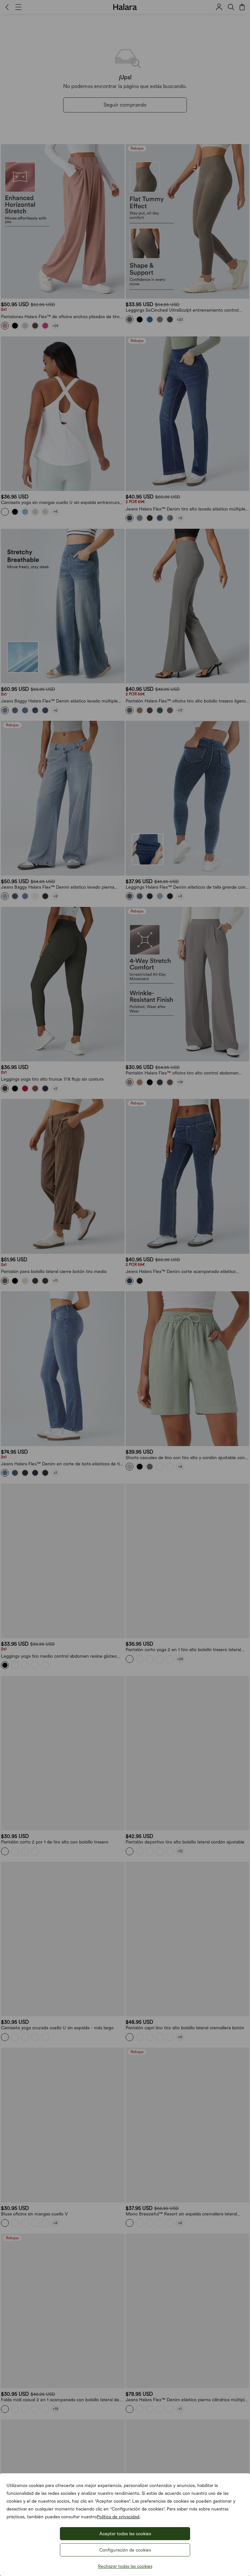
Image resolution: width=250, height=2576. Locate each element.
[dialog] (125, 1288)
